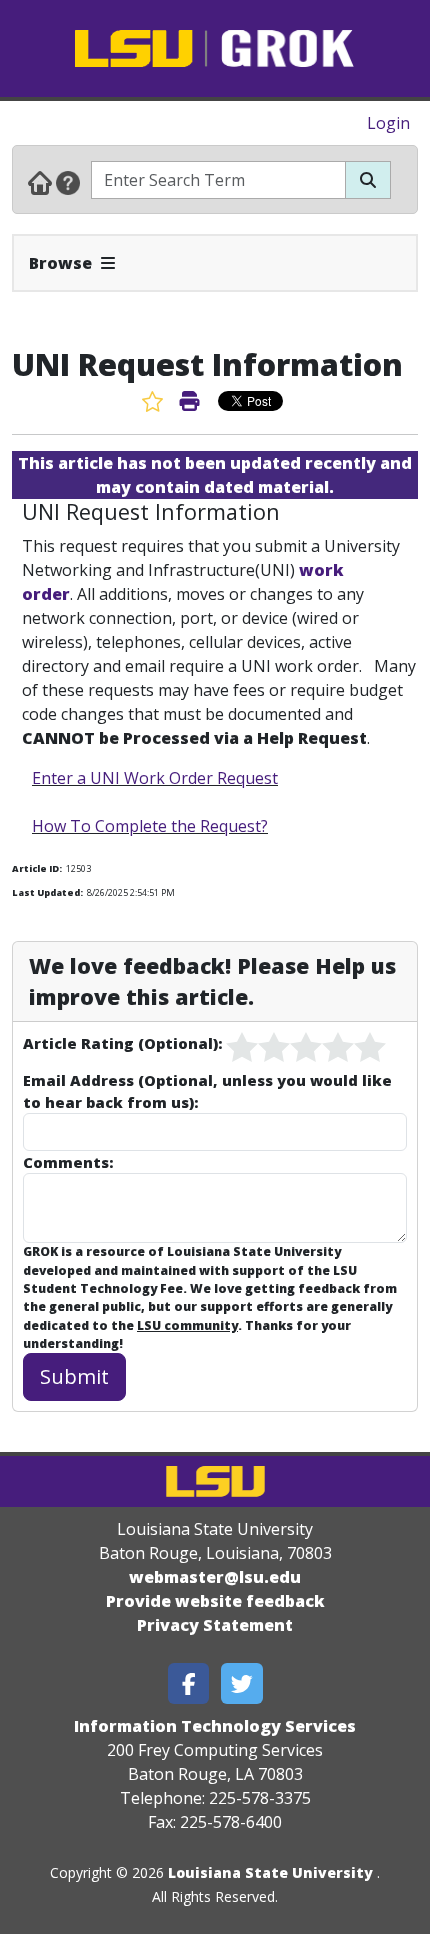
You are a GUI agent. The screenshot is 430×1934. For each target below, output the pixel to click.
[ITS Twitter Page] (242, 1683)
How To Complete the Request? (150, 826)
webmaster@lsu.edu (215, 1577)
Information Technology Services (215, 1726)
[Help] (68, 182)
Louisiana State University (270, 1872)
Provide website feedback (215, 1601)
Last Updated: (47, 892)
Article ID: (37, 868)
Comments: (68, 1162)
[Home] (40, 182)
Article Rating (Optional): (122, 1043)
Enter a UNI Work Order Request (155, 778)
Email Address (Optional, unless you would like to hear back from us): (207, 1091)
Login (388, 123)
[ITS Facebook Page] (189, 1683)
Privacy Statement (215, 1625)
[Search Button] (368, 180)
